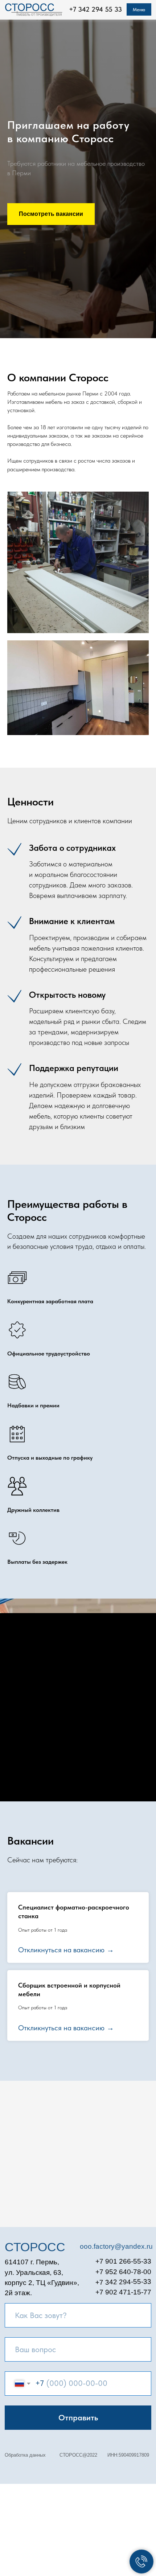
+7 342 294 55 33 (95, 9)
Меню (139, 9)
